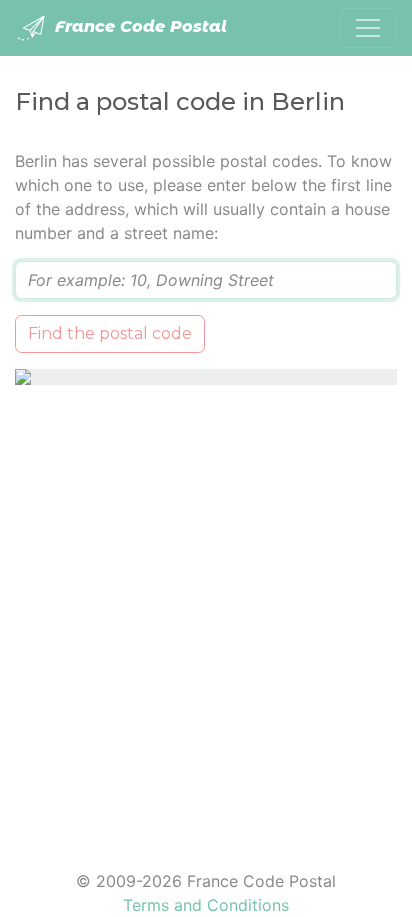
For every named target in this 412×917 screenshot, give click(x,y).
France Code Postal (138, 26)
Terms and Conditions (206, 905)
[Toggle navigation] (368, 28)
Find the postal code (110, 333)
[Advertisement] (206, 615)
